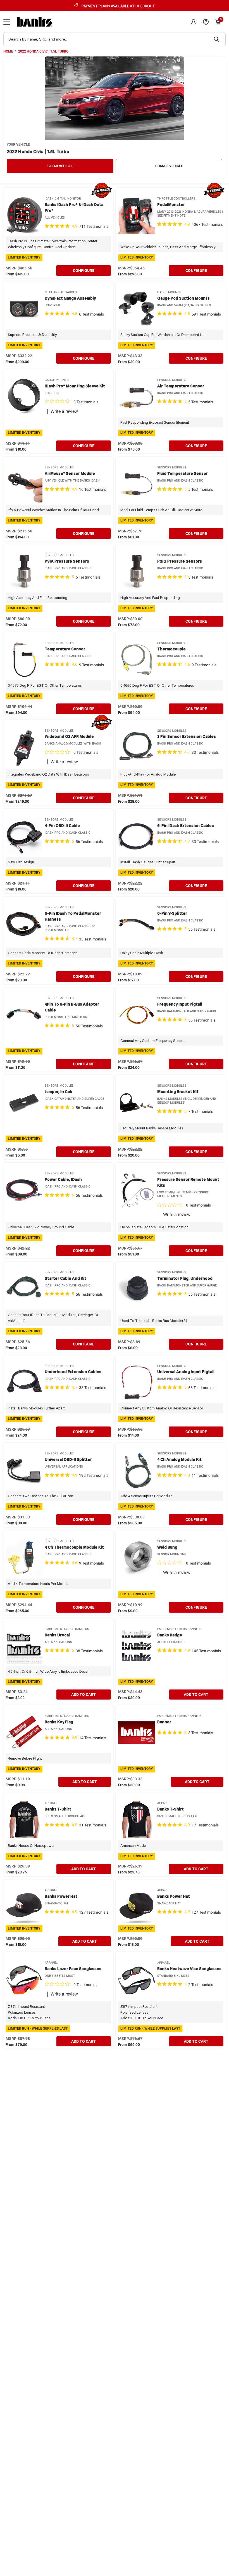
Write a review (64, 411)
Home (8, 51)
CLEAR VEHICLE (60, 166)
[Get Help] (206, 22)
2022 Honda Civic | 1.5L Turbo (43, 51)
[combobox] (115, 39)
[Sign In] (194, 22)
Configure (84, 271)
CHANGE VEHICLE (169, 166)
